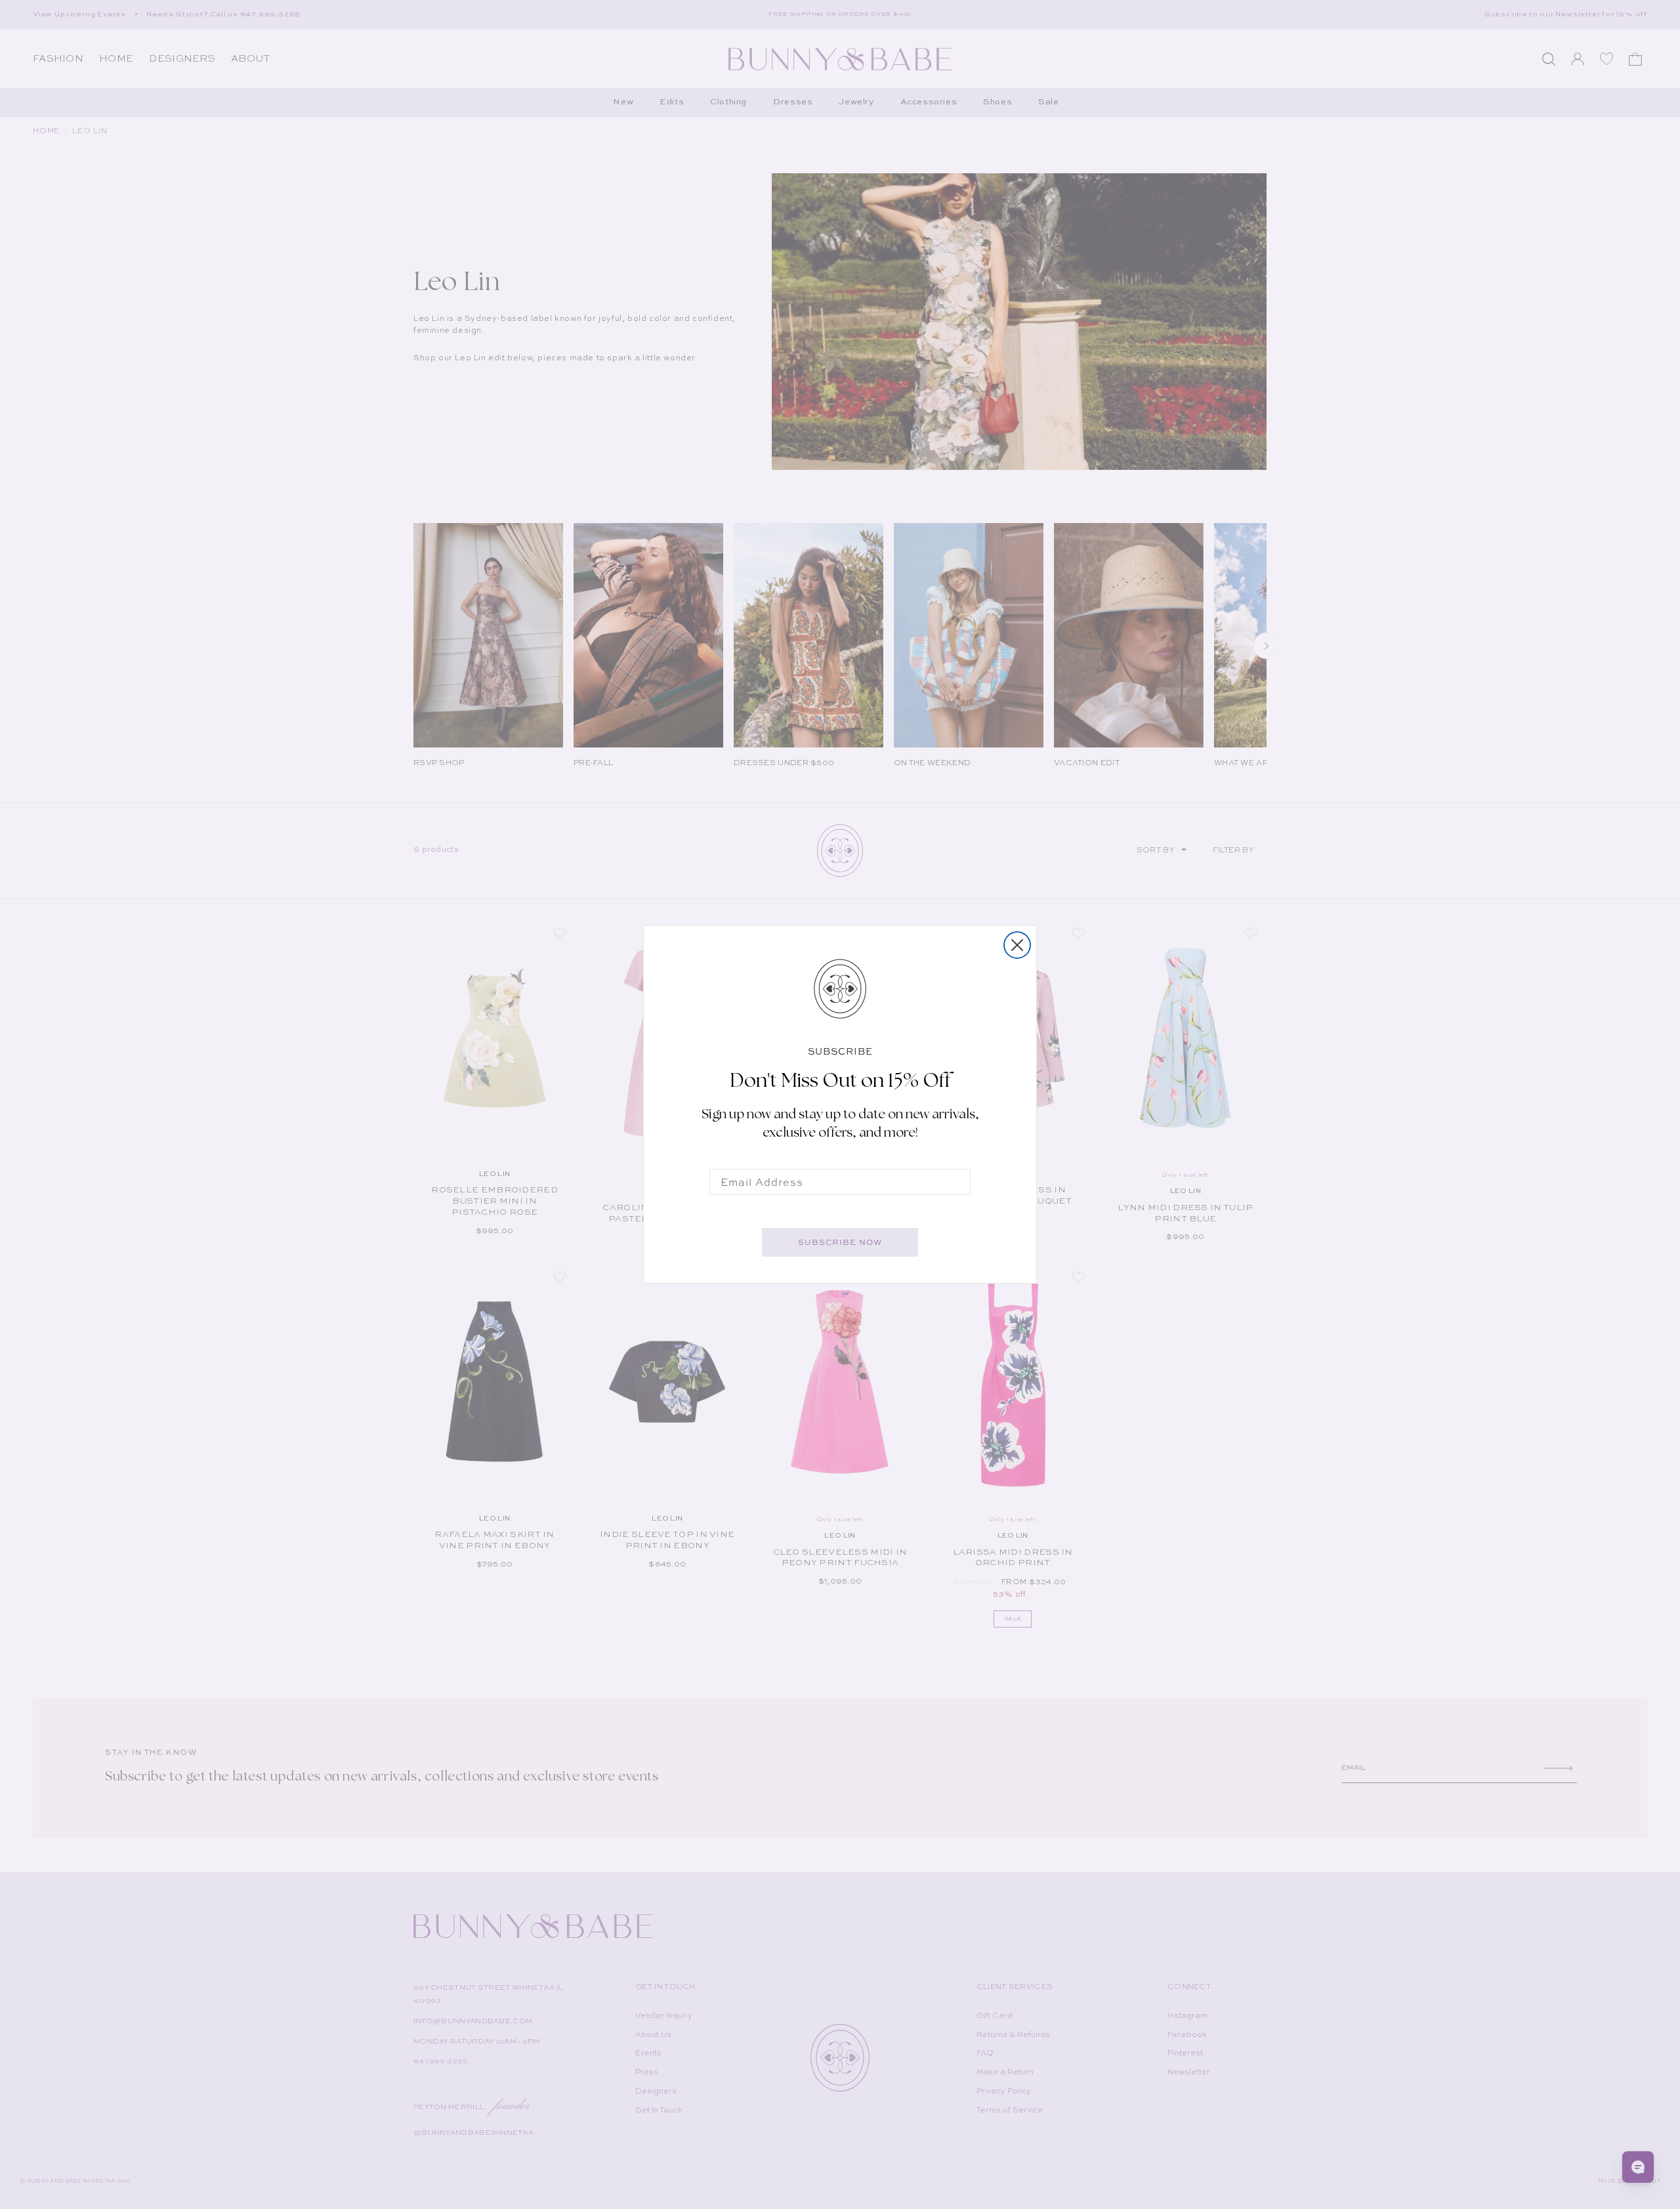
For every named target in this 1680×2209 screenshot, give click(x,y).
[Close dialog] (1017, 945)
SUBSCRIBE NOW (840, 1242)
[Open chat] (1638, 2167)
